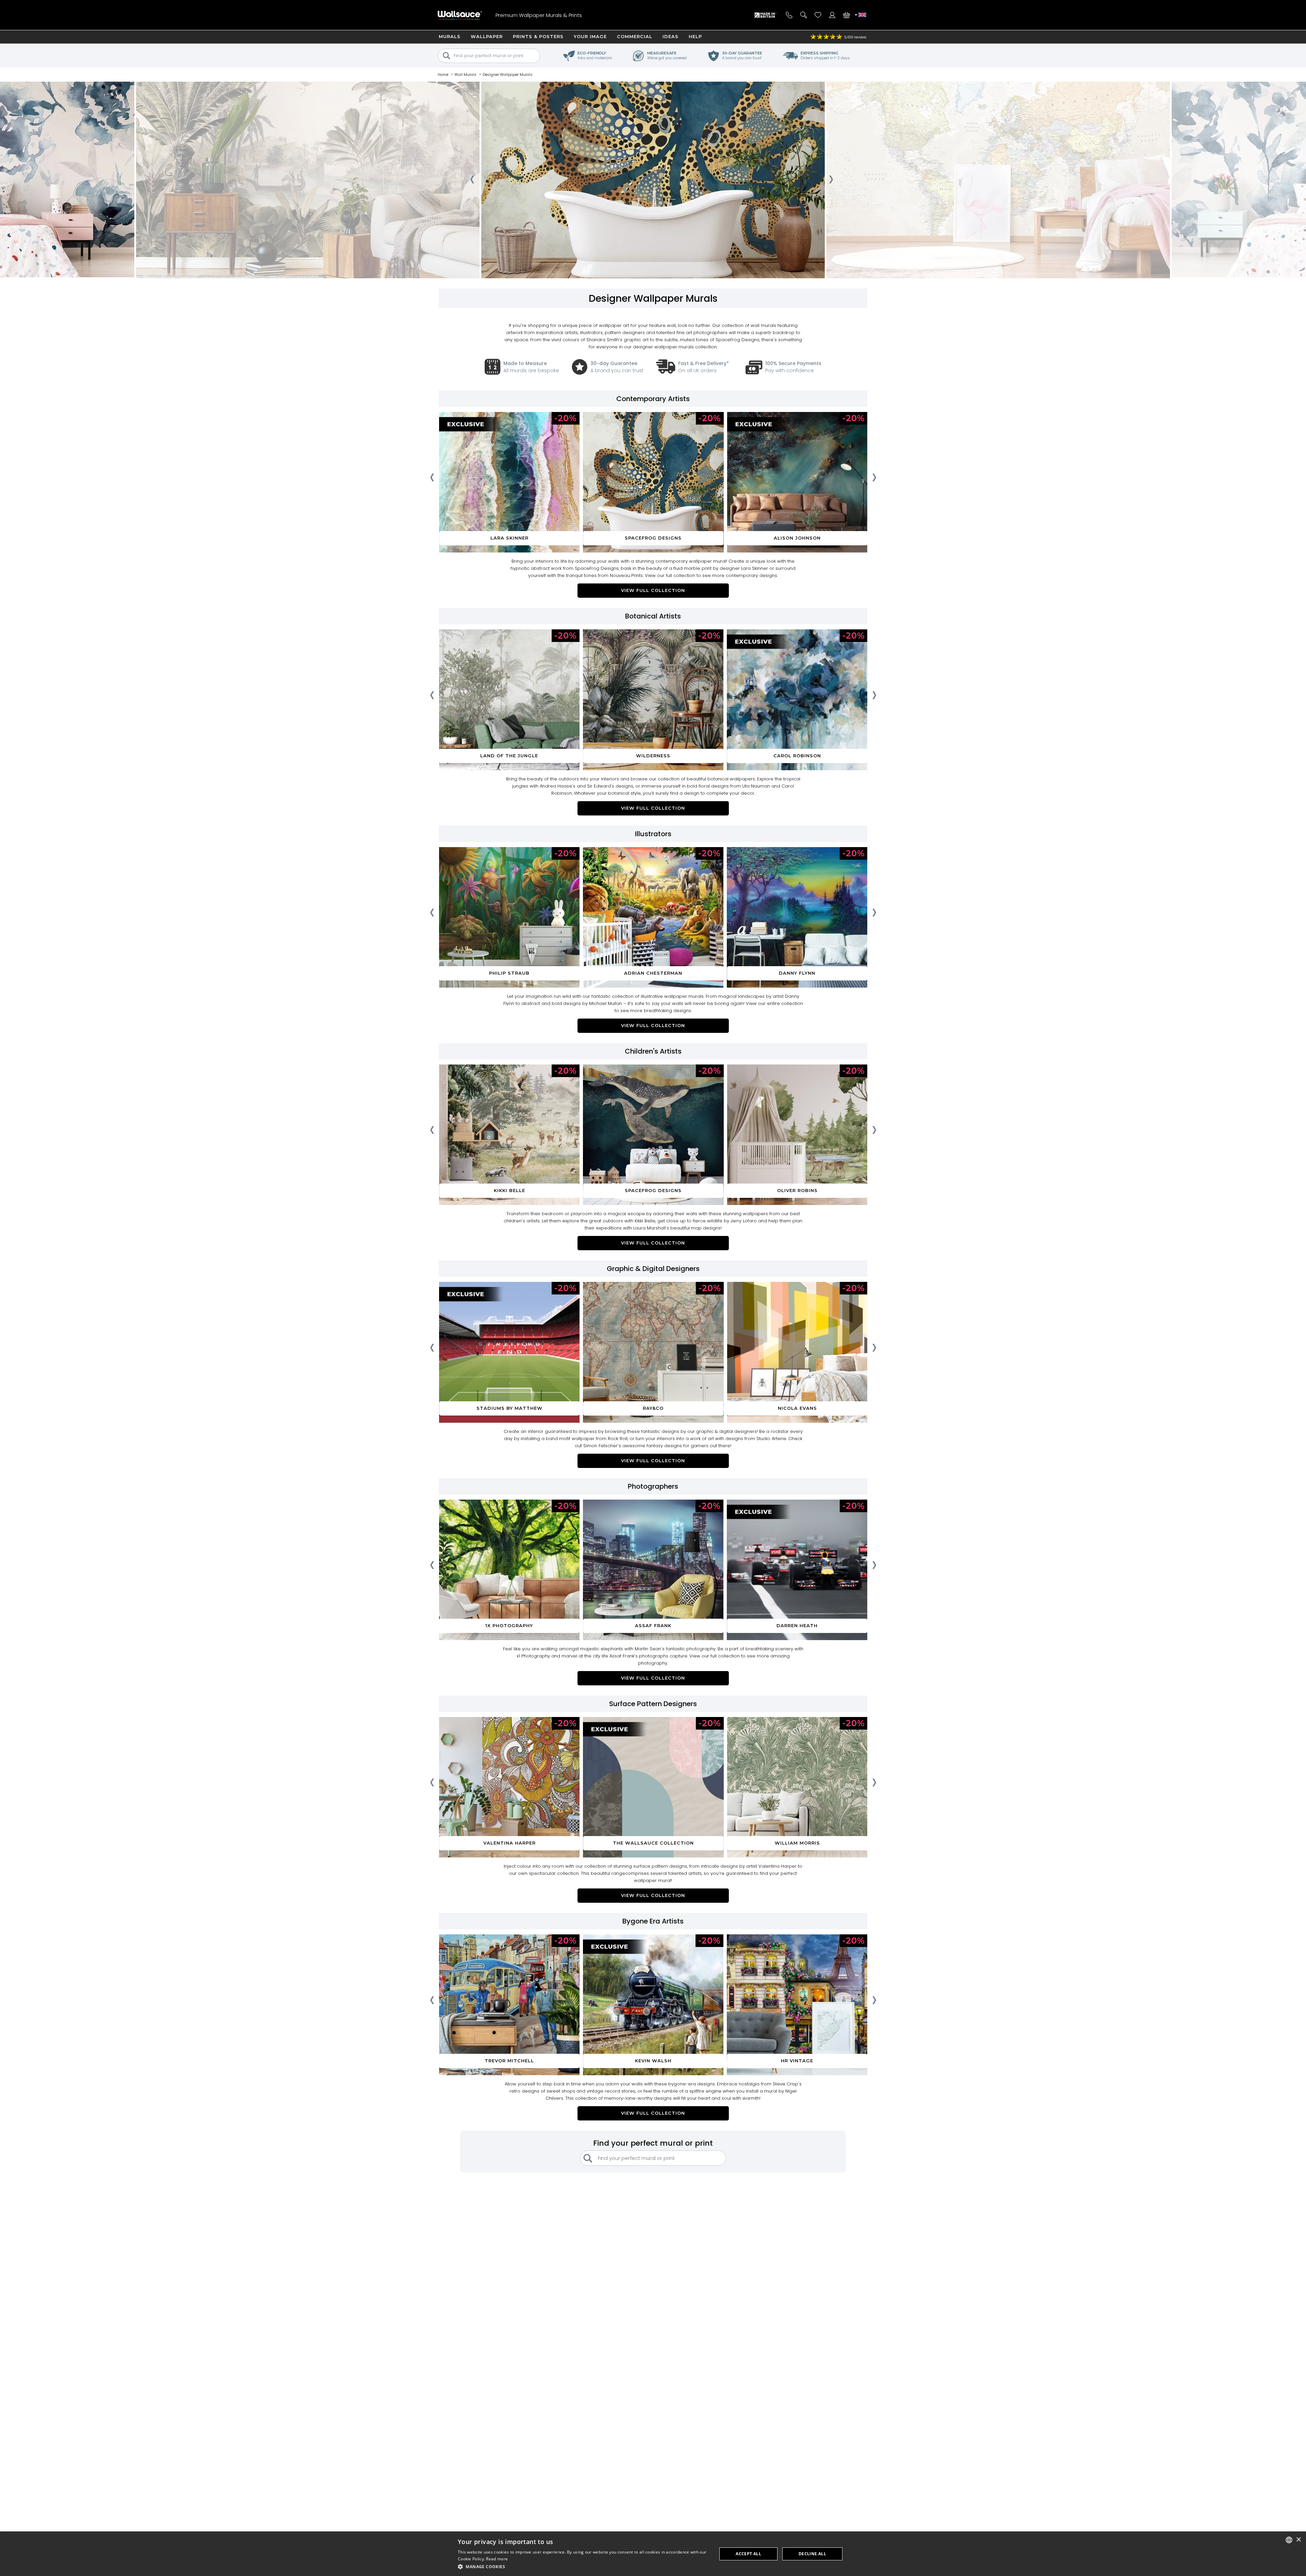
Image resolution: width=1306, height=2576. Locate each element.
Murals (450, 36)
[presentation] (472, 181)
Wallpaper (487, 36)
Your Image (590, 36)
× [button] (1298, 2540)
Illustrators (653, 834)
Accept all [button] (748, 2554)
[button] (584, 2567)
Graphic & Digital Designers (653, 1269)
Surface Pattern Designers (653, 1704)
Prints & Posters (538, 36)
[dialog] (653, 2554)
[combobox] (1289, 2540)
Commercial (635, 36)
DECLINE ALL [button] (812, 2554)
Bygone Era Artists (653, 1921)
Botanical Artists (653, 616)
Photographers (653, 1486)
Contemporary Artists (653, 399)
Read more (497, 2559)
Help (695, 36)
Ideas (671, 36)
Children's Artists (653, 1051)
